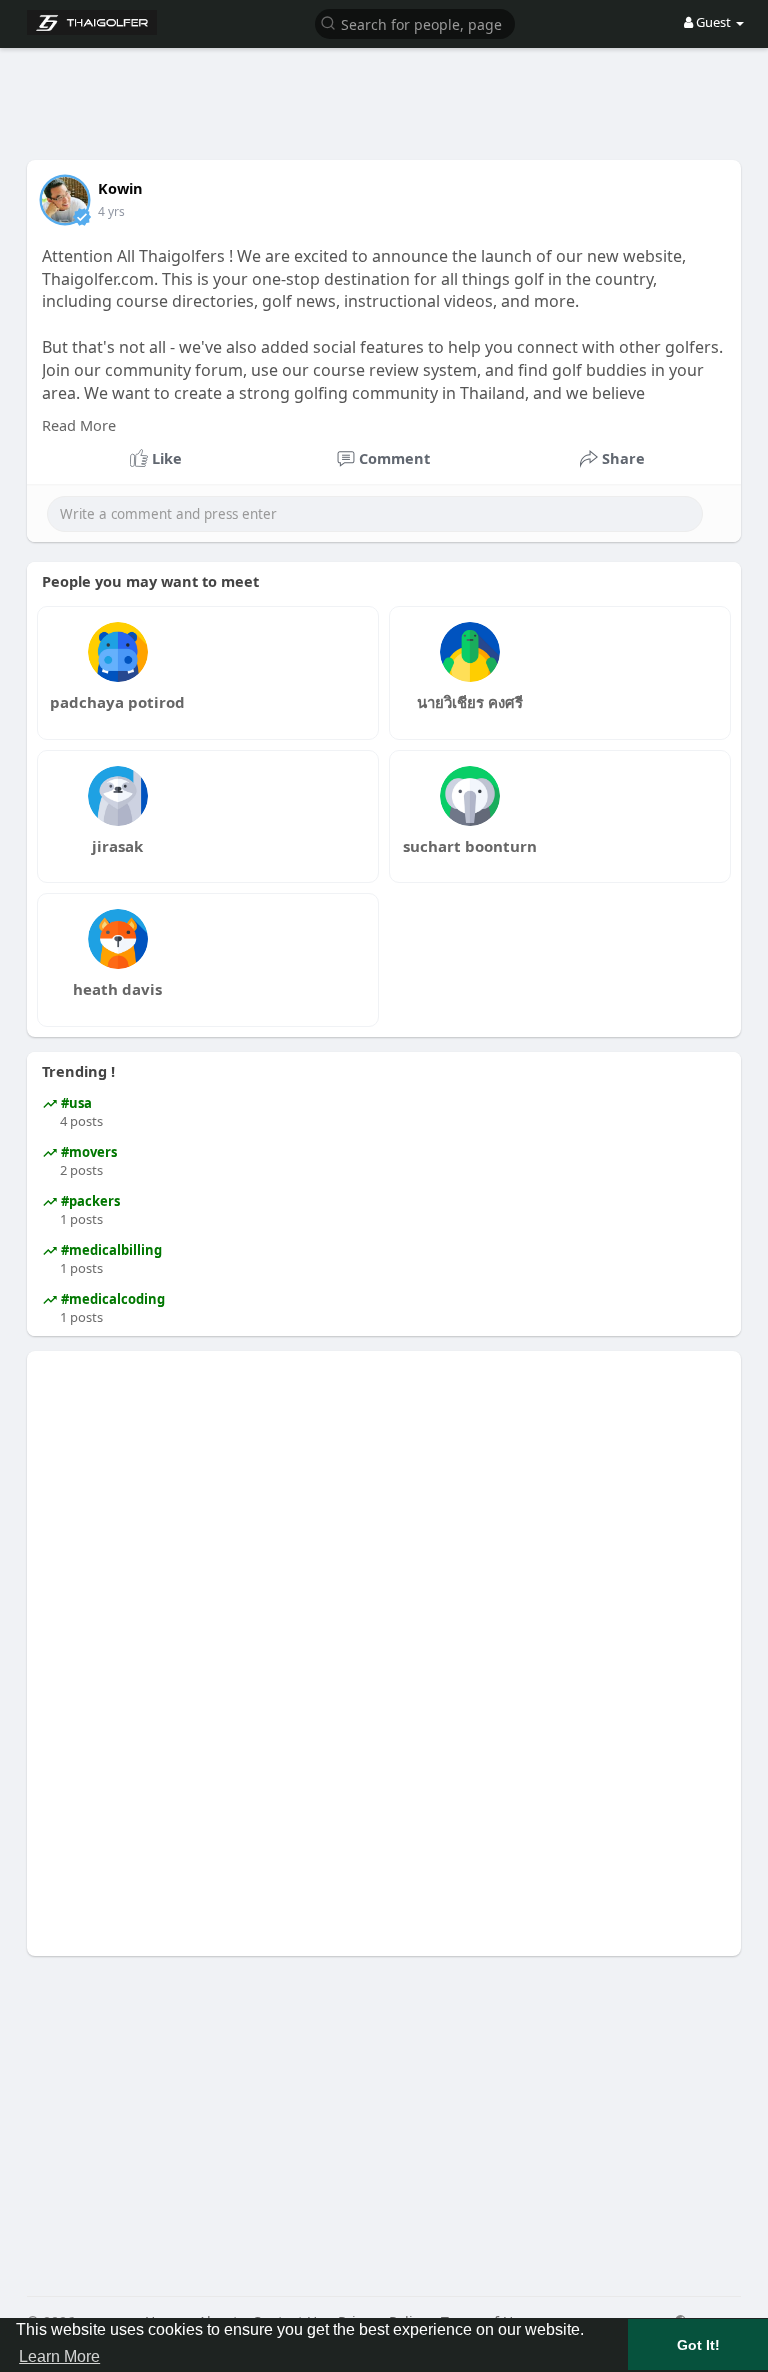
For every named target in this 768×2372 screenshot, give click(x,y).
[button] (415, 22)
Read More (79, 425)
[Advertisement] (391, 90)
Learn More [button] (59, 2356)
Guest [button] (713, 22)
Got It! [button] (698, 2345)
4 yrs (111, 211)
